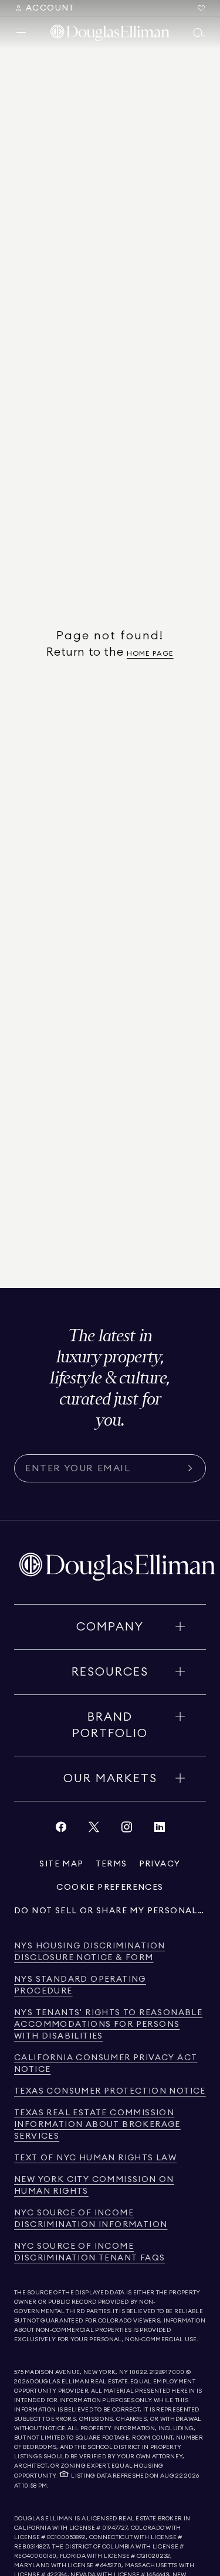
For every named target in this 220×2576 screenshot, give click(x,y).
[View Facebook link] (61, 1830)
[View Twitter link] (94, 1830)
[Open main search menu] (199, 33)
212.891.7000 (167, 2372)
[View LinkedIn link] (160, 1830)
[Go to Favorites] (201, 8)
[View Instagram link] (127, 1830)
